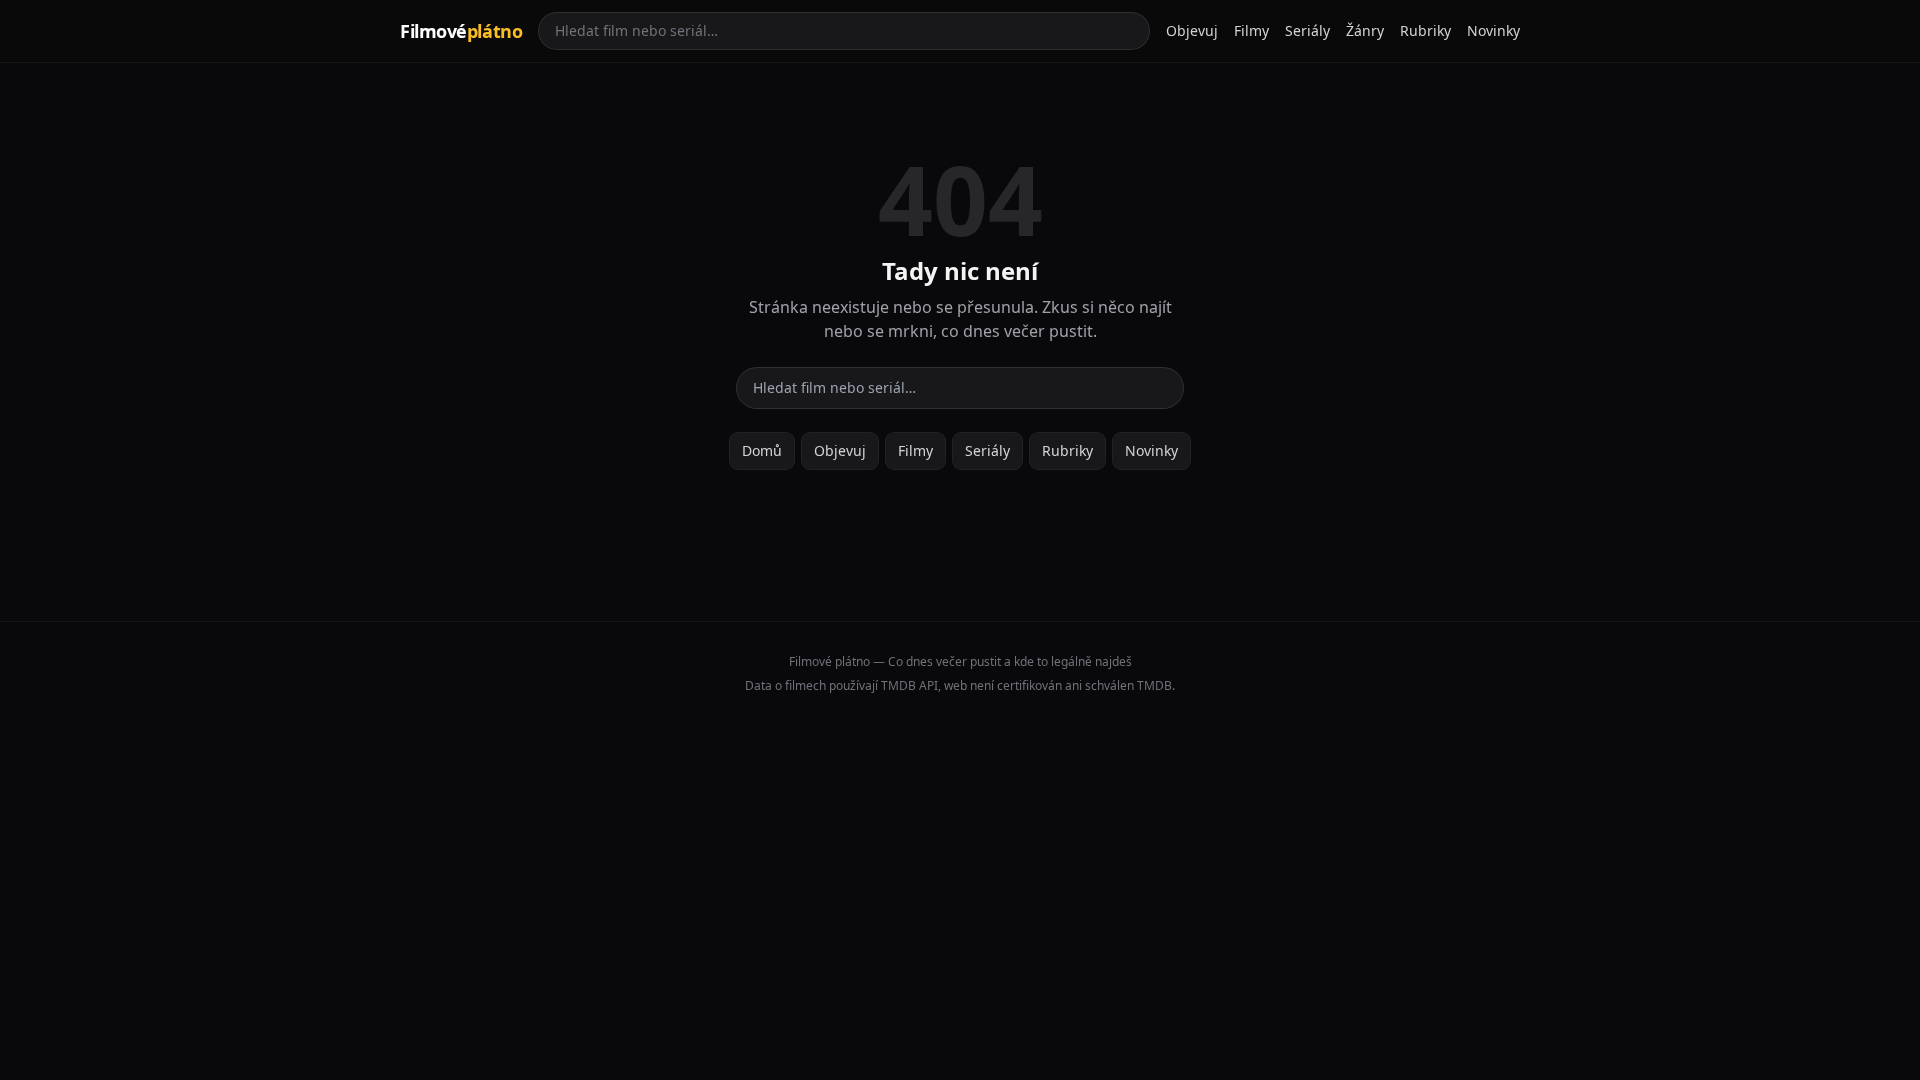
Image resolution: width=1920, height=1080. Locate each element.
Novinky (1493, 30)
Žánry (1365, 30)
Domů (762, 450)
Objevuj (1192, 30)
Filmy (1251, 30)
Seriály (1307, 30)
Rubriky (1425, 30)
